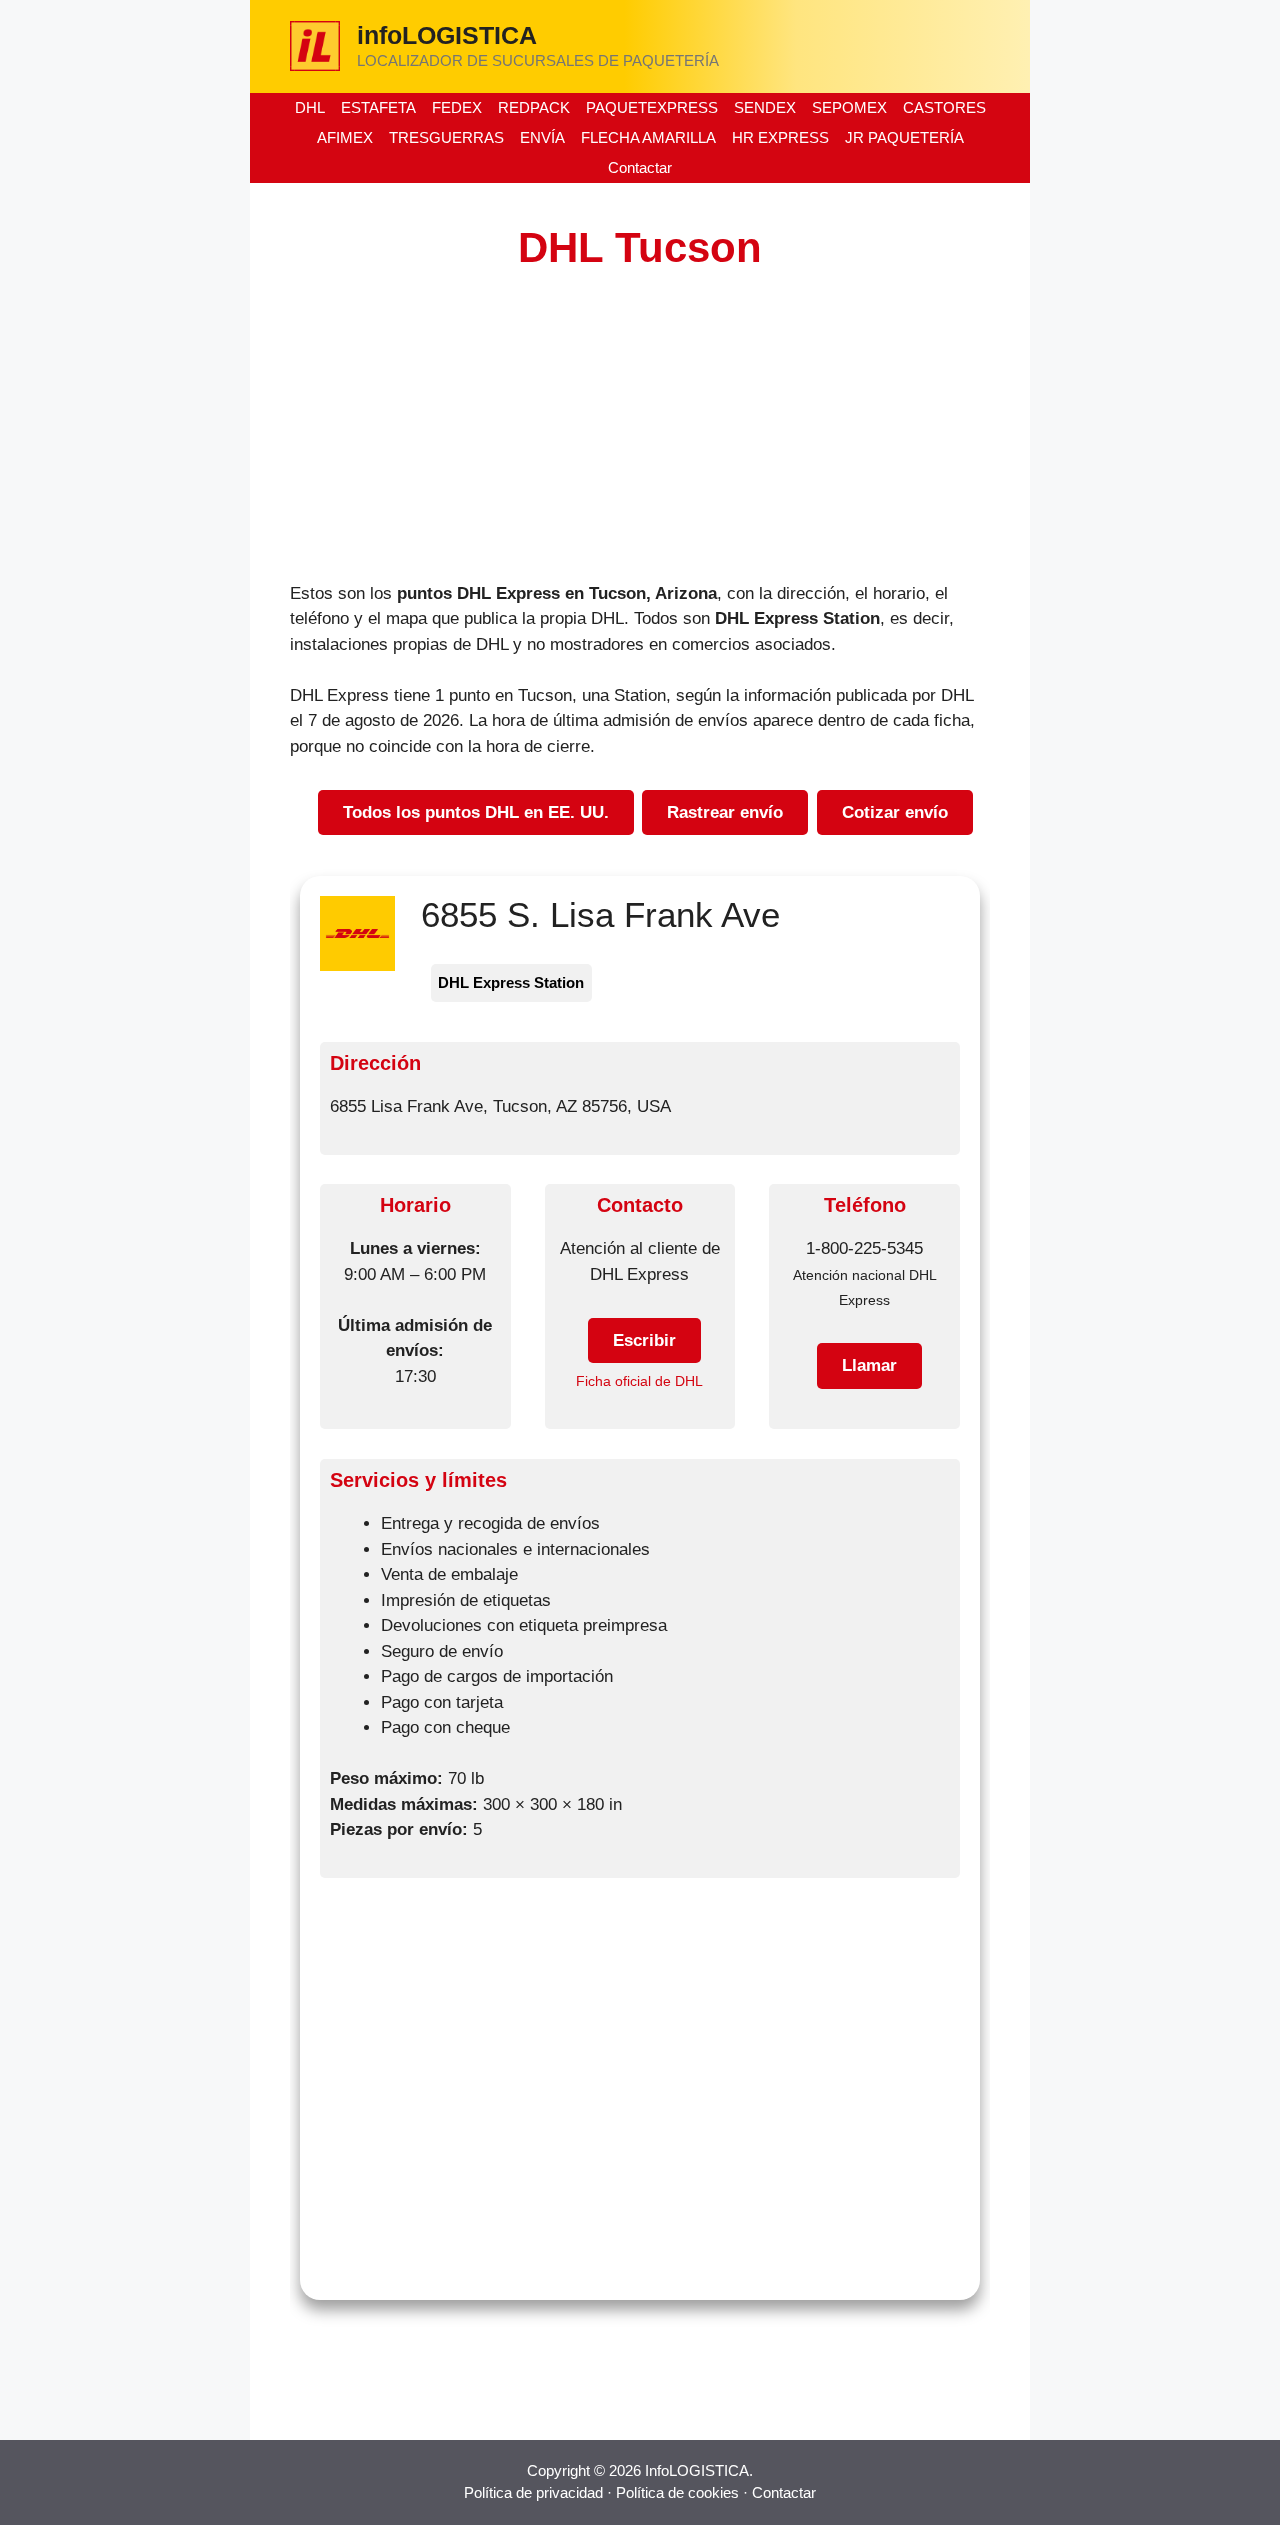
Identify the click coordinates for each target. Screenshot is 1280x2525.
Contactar (640, 167)
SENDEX (765, 107)
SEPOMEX (849, 107)
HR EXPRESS (780, 137)
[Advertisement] (640, 433)
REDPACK (534, 107)
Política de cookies (677, 2492)
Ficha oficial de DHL (639, 1381)
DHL (310, 107)
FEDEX (457, 107)
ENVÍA (542, 137)
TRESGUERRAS (446, 137)
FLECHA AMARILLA (648, 137)
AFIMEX (345, 137)
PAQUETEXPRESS (652, 107)
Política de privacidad (533, 2492)
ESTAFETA (378, 107)
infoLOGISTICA (447, 35)
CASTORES (944, 107)
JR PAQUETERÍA (904, 137)
